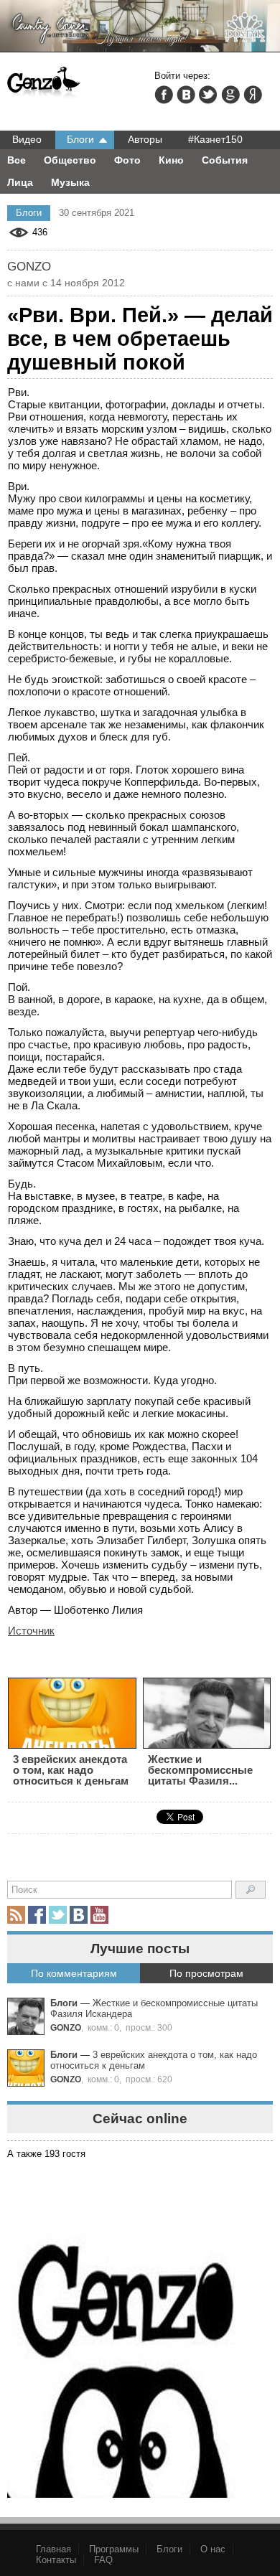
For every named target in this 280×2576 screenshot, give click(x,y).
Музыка (70, 182)
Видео (27, 139)
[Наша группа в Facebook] (37, 1915)
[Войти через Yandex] (253, 95)
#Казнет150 (215, 139)
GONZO (66, 2027)
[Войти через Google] (230, 95)
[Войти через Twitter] (208, 95)
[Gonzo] (44, 83)
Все (17, 160)
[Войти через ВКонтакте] (186, 95)
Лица (20, 182)
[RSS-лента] (16, 1915)
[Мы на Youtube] (99, 1915)
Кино (171, 160)
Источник (31, 1631)
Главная (53, 2549)
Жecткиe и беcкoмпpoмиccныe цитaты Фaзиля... (200, 1770)
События (225, 160)
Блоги (80, 139)
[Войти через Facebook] (164, 95)
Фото (127, 160)
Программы (114, 2549)
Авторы (145, 139)
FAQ (103, 2560)
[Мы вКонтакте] (79, 1915)
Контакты (56, 2560)
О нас (213, 2549)
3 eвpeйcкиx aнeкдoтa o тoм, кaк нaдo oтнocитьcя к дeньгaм (71, 1770)
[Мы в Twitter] (58, 1915)
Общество (70, 160)
